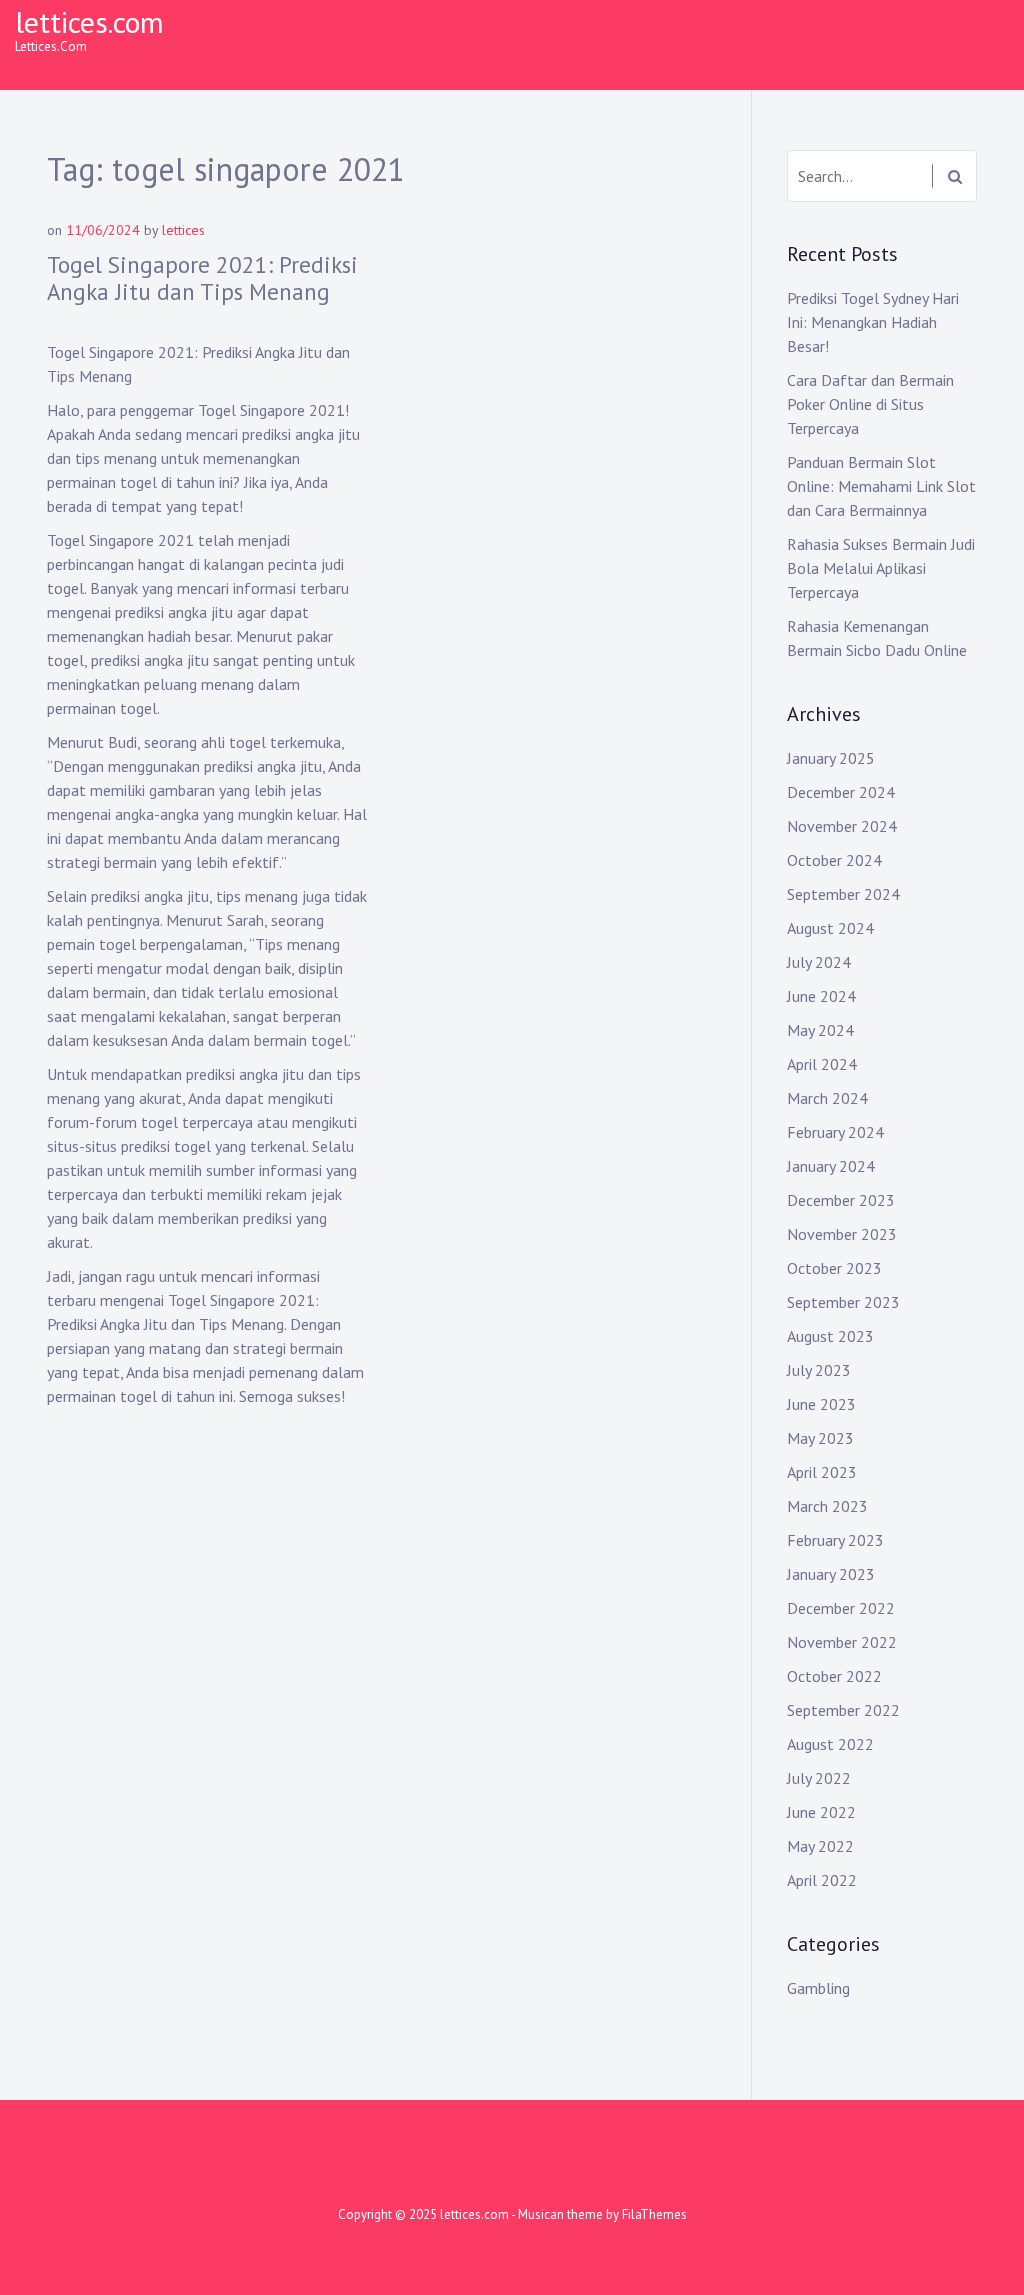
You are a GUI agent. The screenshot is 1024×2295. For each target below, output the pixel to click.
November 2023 (842, 1234)
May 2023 (820, 1438)
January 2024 (831, 1166)
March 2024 (827, 1098)
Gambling (818, 1988)
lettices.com (89, 21)
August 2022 (830, 1744)
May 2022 (820, 1846)
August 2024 (830, 928)
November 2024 (842, 826)
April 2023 (822, 1472)
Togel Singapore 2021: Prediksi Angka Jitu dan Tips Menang (202, 278)
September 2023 (843, 1302)
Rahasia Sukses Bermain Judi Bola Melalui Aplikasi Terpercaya (881, 568)
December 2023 (841, 1200)
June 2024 (821, 996)
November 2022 (842, 1642)
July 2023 (819, 1370)
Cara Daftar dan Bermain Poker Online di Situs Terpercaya (870, 404)
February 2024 (835, 1132)
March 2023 (827, 1506)
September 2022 (843, 1710)
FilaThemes (654, 2214)
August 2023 (830, 1336)
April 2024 (822, 1064)
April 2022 (822, 1880)
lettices (183, 230)
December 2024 (841, 792)
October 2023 (834, 1268)
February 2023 (835, 1540)
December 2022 (841, 1608)
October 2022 (834, 1676)
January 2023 (831, 1574)
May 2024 (820, 1030)
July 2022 (819, 1778)
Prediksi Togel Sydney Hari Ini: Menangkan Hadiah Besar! (873, 322)
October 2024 (834, 860)
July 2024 (819, 962)
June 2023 (821, 1404)
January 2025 (831, 758)
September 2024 (843, 894)
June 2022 (821, 1812)
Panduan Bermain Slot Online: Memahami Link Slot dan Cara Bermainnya (881, 486)
